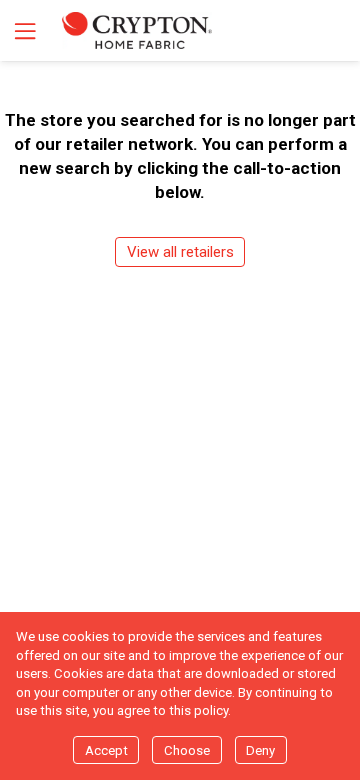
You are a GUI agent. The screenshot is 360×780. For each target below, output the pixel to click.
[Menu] (23, 30)
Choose (187, 750)
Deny (260, 750)
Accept (106, 750)
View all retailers (180, 252)
